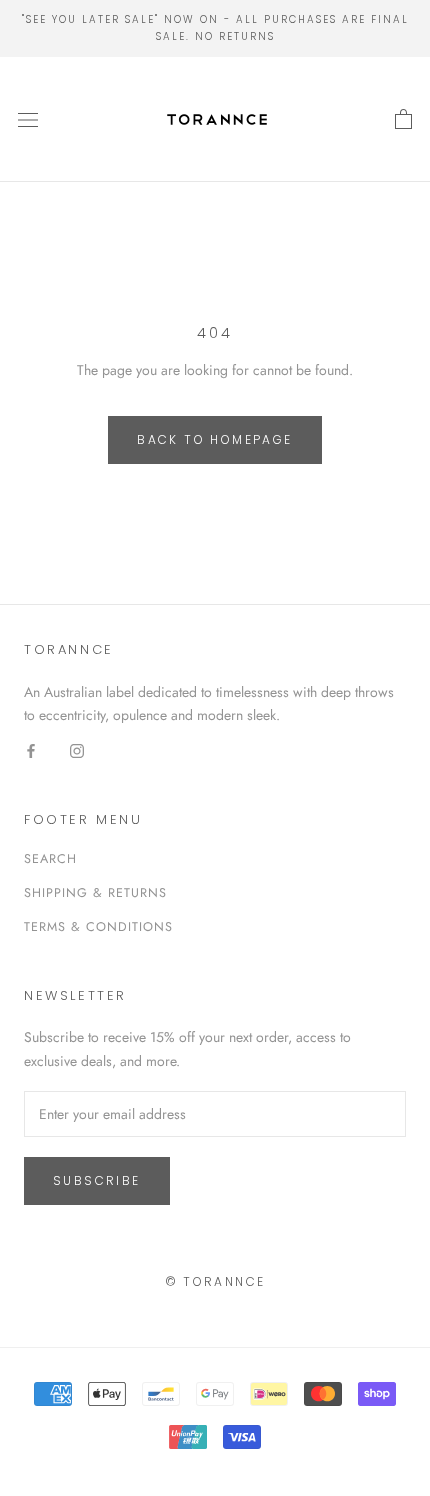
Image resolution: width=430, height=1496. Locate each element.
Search (50, 859)
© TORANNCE (215, 1281)
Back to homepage (214, 439)
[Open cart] (403, 120)
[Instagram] (77, 749)
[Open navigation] (28, 120)
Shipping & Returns (95, 893)
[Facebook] (31, 749)
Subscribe (97, 1180)
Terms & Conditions (98, 927)
